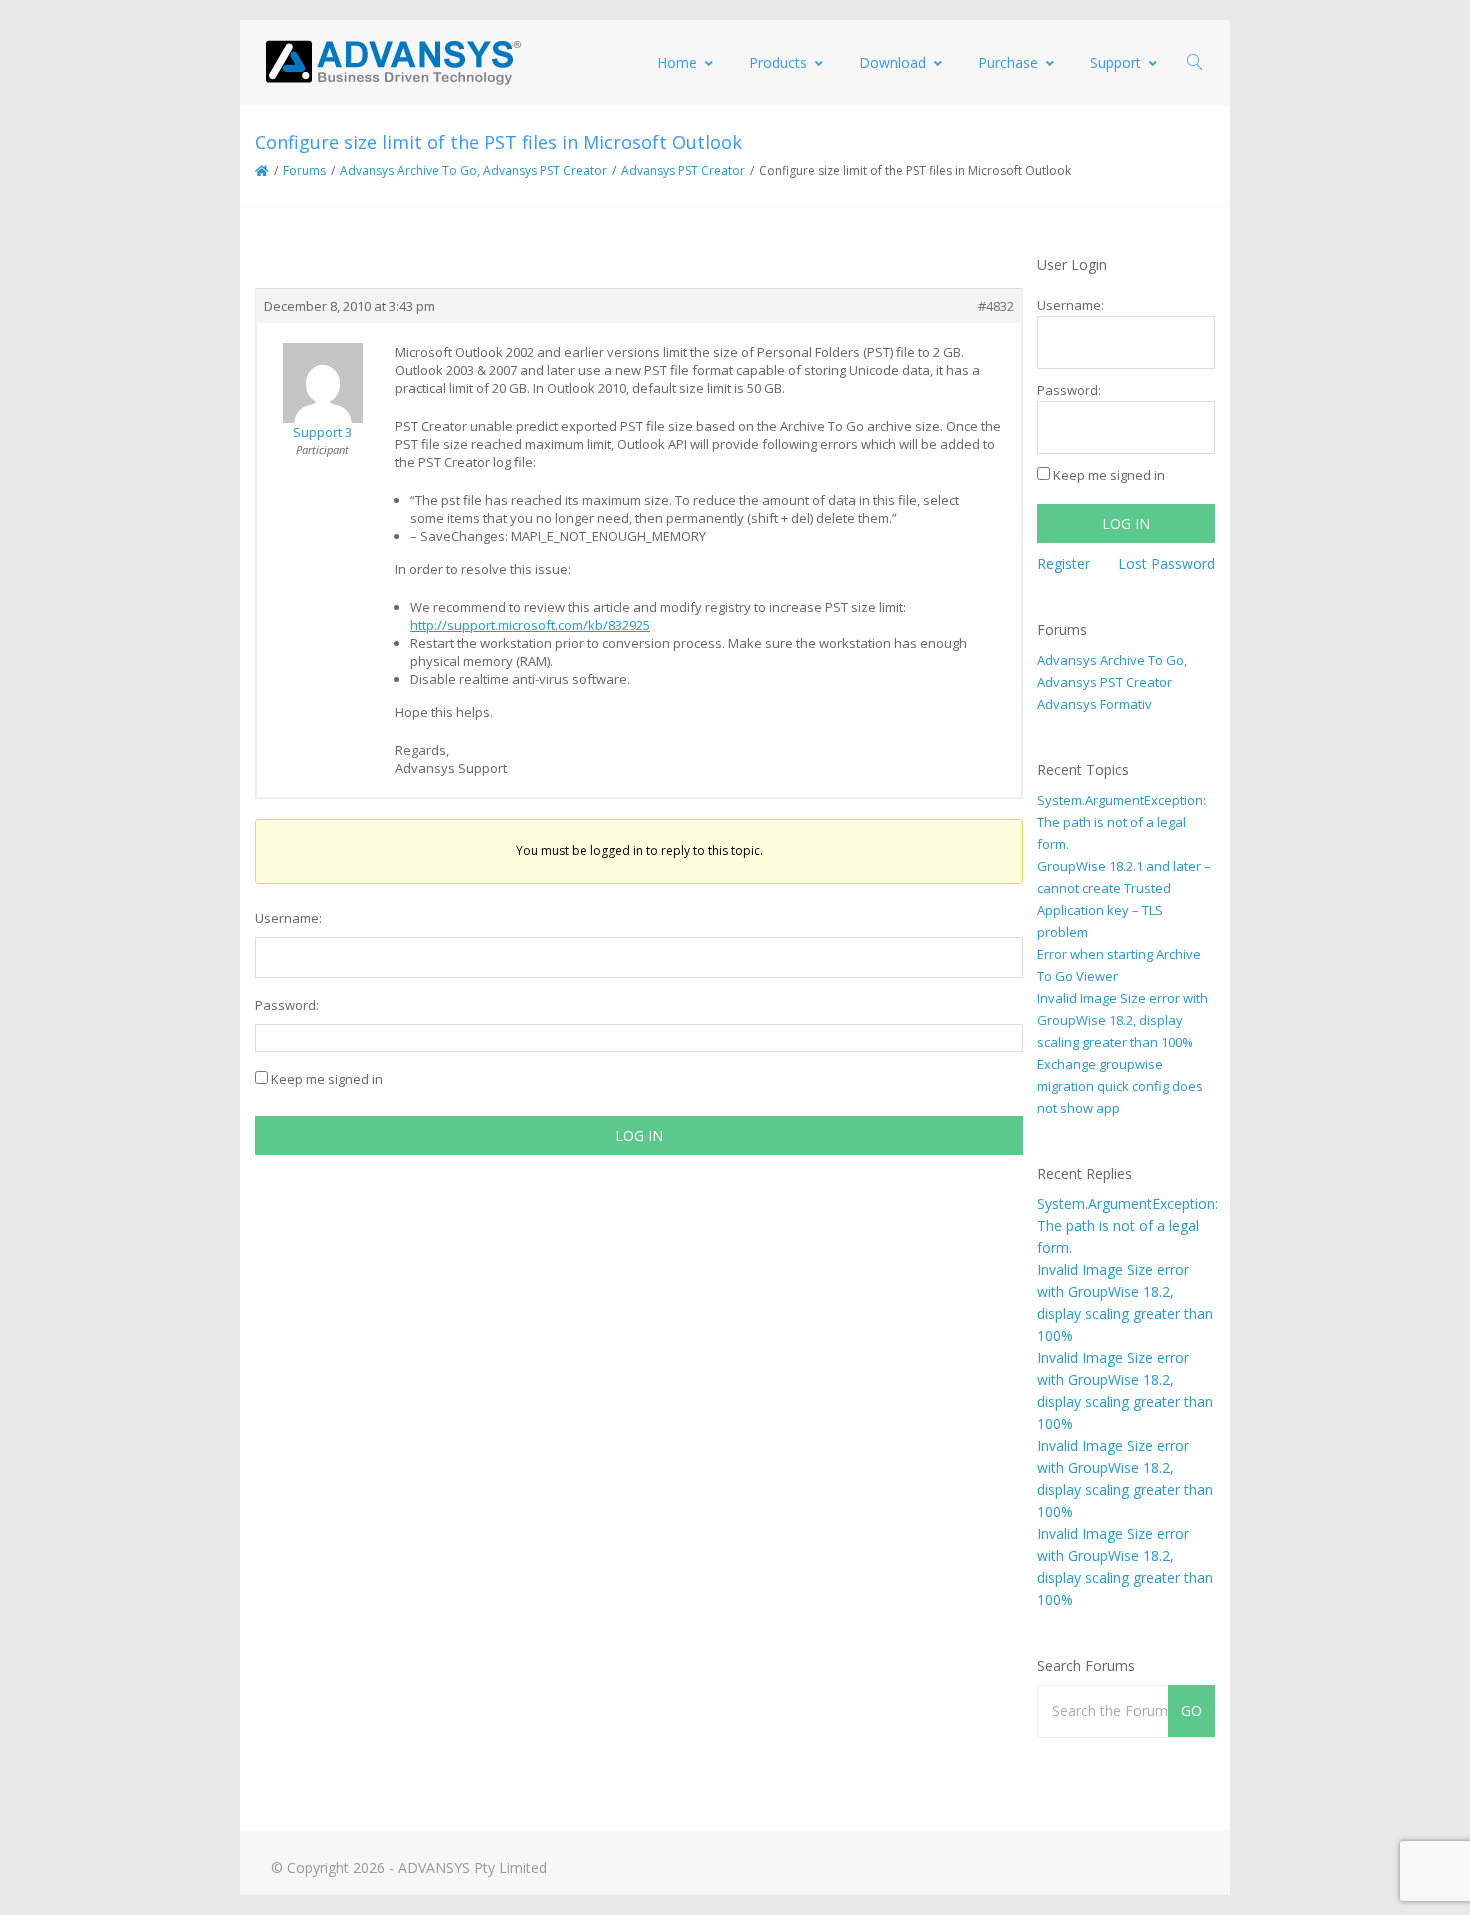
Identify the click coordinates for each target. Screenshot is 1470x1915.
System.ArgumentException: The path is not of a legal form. (1121, 822)
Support (1115, 62)
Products (778, 62)
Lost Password (1166, 563)
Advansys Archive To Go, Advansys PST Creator (473, 170)
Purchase (1008, 62)
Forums (304, 170)
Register (1063, 563)
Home (677, 62)
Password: (287, 1005)
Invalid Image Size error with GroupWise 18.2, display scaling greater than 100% (1122, 1020)
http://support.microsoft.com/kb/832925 (530, 625)
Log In (639, 1135)
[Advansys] (393, 62)
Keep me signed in (327, 1079)
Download (892, 62)
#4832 (996, 306)
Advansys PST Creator (683, 170)
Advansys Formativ (1094, 704)
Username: (288, 918)
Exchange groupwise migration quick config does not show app (1120, 1086)
